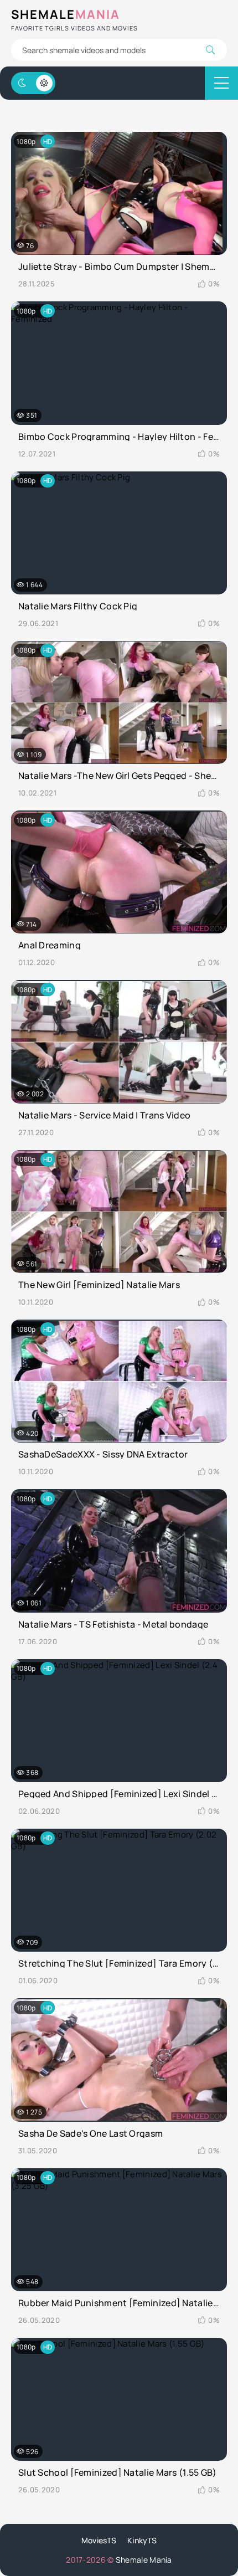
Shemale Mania (144, 2560)
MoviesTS (99, 2540)
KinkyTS (142, 2540)
